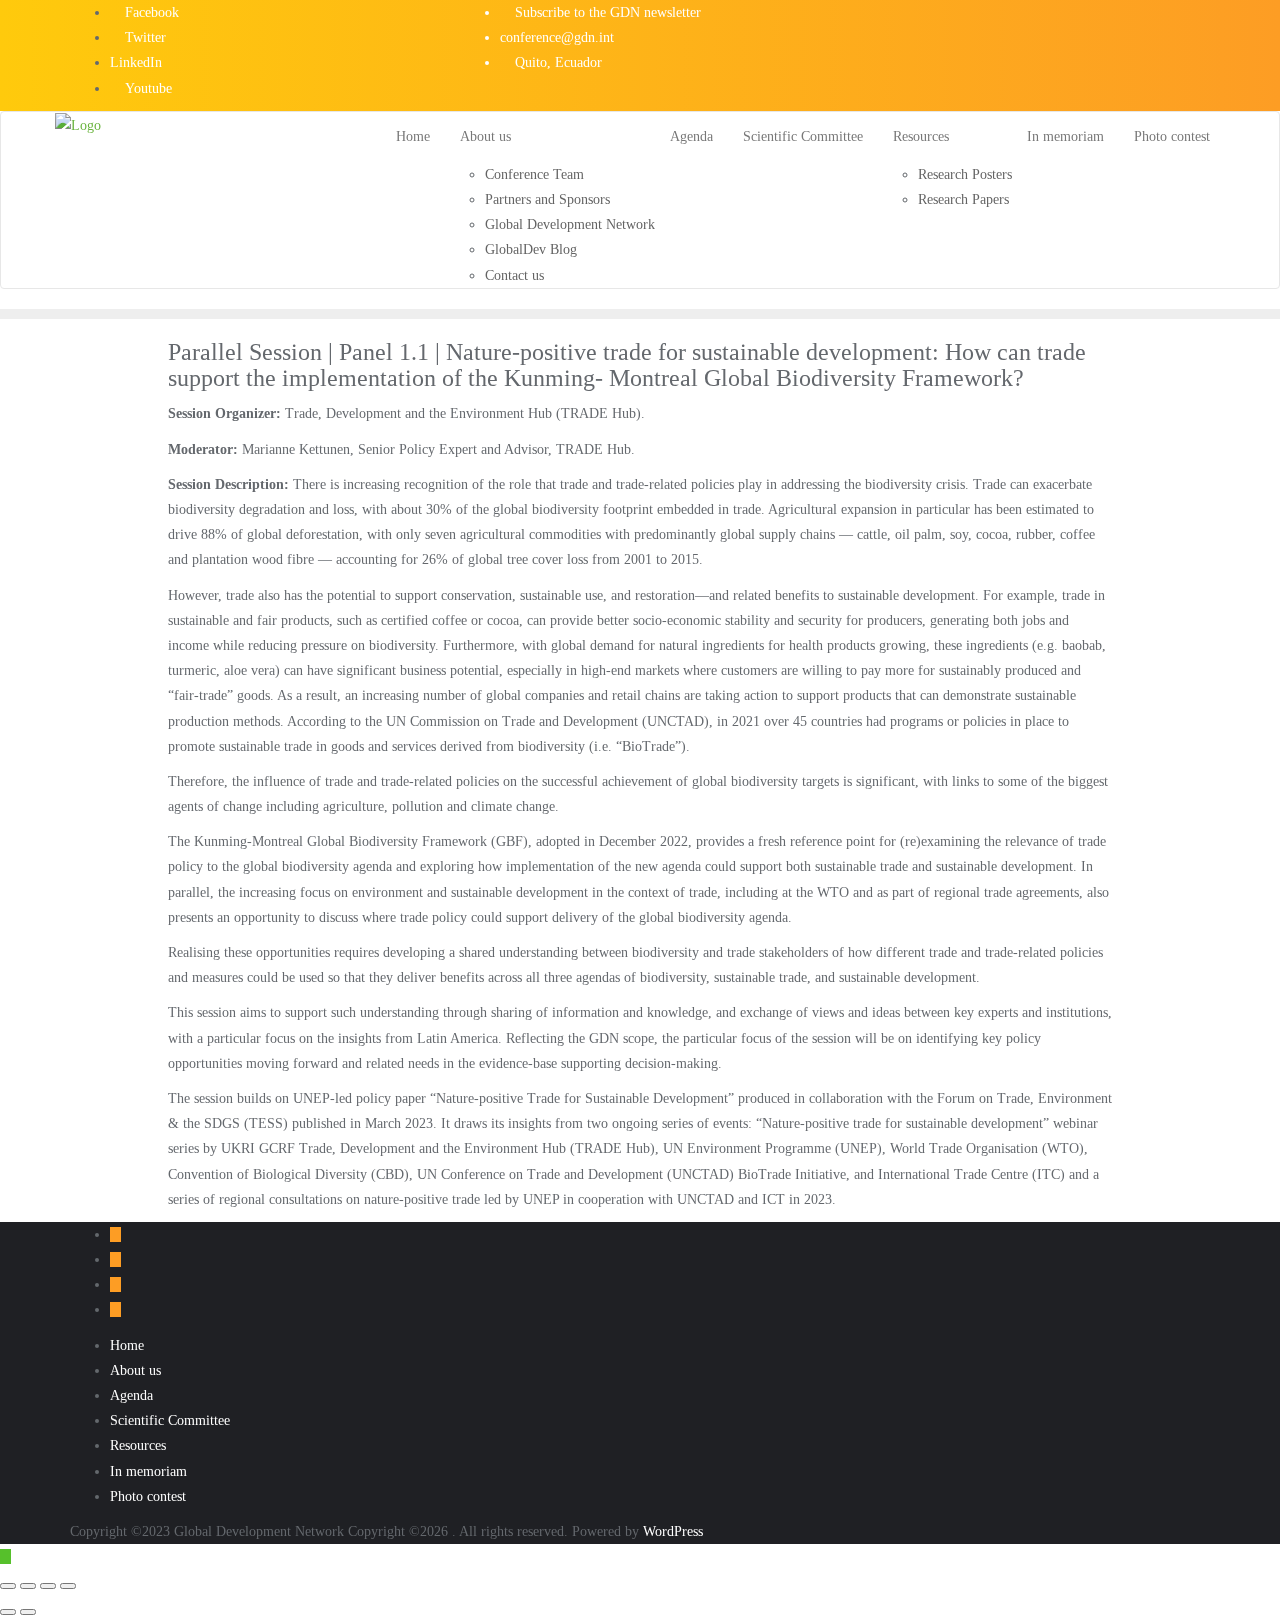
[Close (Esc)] (68, 1586)
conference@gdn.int (557, 37)
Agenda (131, 1395)
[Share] (48, 1586)
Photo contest (148, 1496)
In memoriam (148, 1471)
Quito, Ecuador (556, 62)
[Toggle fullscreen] (28, 1586)
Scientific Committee (170, 1420)
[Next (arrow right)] (28, 1612)
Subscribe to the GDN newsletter (606, 12)
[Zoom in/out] (8, 1586)
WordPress (673, 1531)
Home (127, 1345)
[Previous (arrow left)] (8, 1612)
